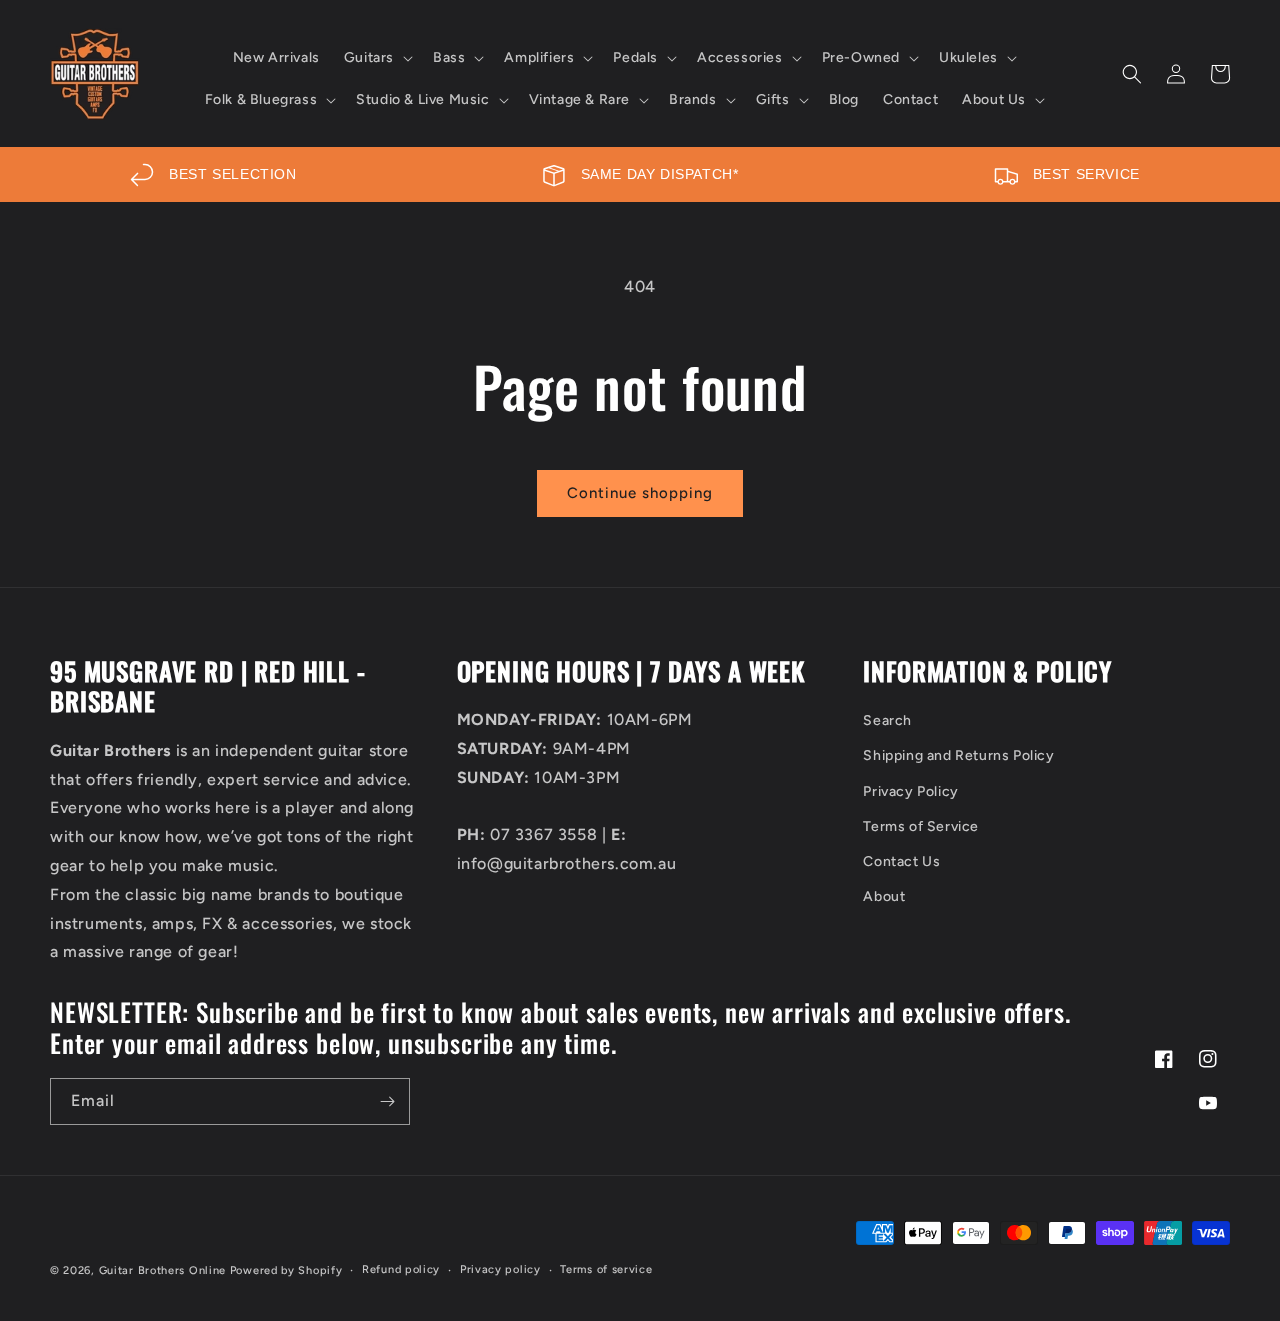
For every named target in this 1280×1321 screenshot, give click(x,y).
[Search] (1132, 74)
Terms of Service (921, 826)
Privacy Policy (910, 791)
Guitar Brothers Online (162, 1270)
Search (887, 720)
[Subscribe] (387, 1101)
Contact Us (901, 861)
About (884, 896)
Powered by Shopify (286, 1270)
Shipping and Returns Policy (958, 755)
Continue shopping (640, 493)
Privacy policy (500, 1269)
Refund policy (401, 1269)
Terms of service (606, 1269)
